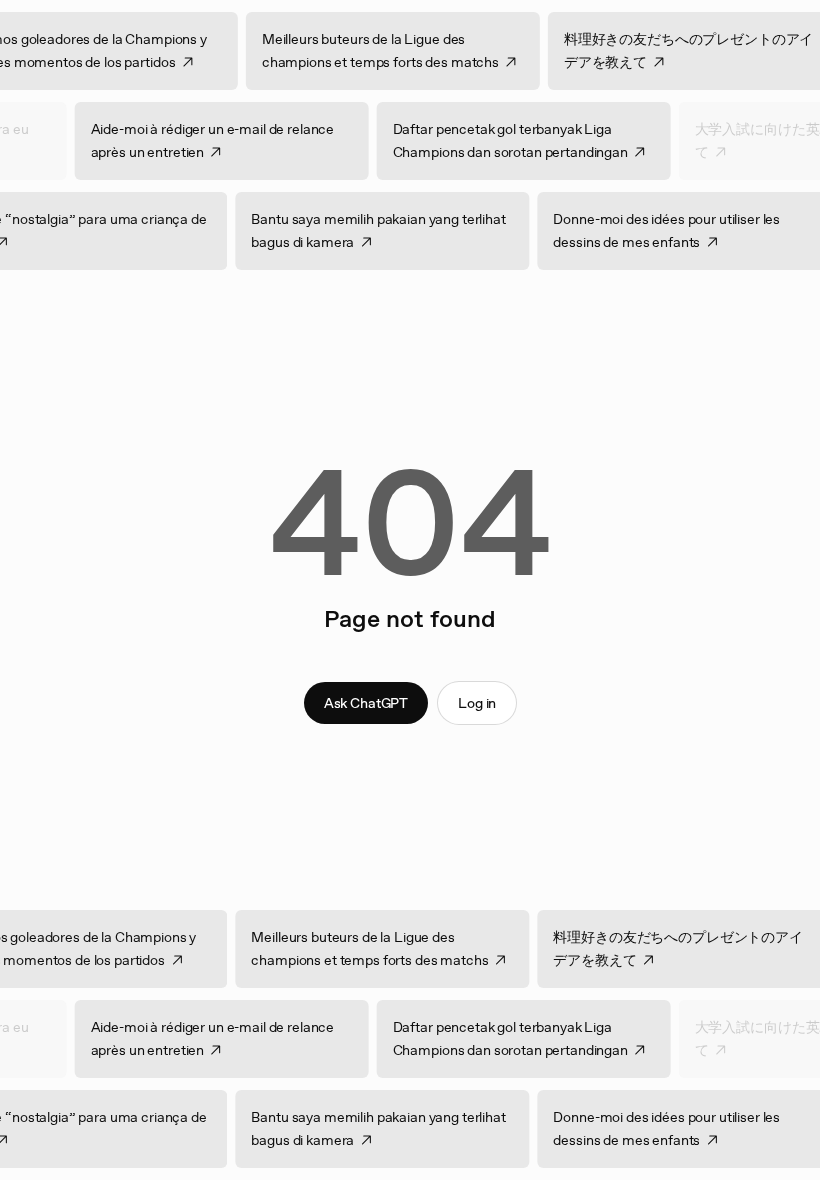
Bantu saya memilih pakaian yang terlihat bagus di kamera (391, 230)
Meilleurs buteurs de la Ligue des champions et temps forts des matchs (392, 50)
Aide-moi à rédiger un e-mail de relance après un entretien (200, 140)
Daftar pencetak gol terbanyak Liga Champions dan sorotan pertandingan (497, 140)
